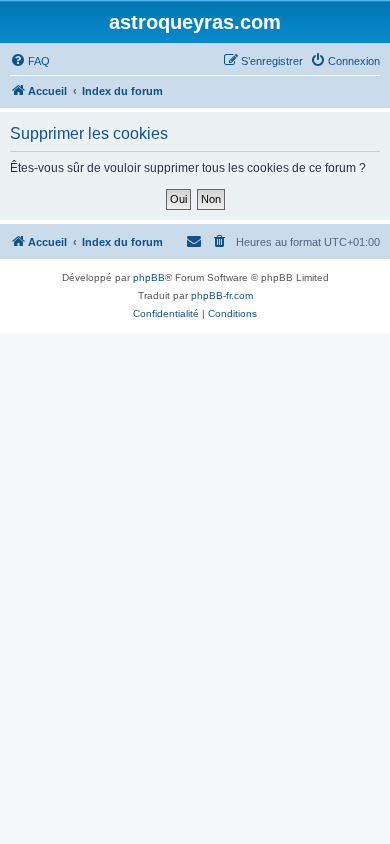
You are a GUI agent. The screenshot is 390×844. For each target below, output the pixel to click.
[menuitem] (30, 61)
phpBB (149, 277)
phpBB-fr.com (222, 295)
